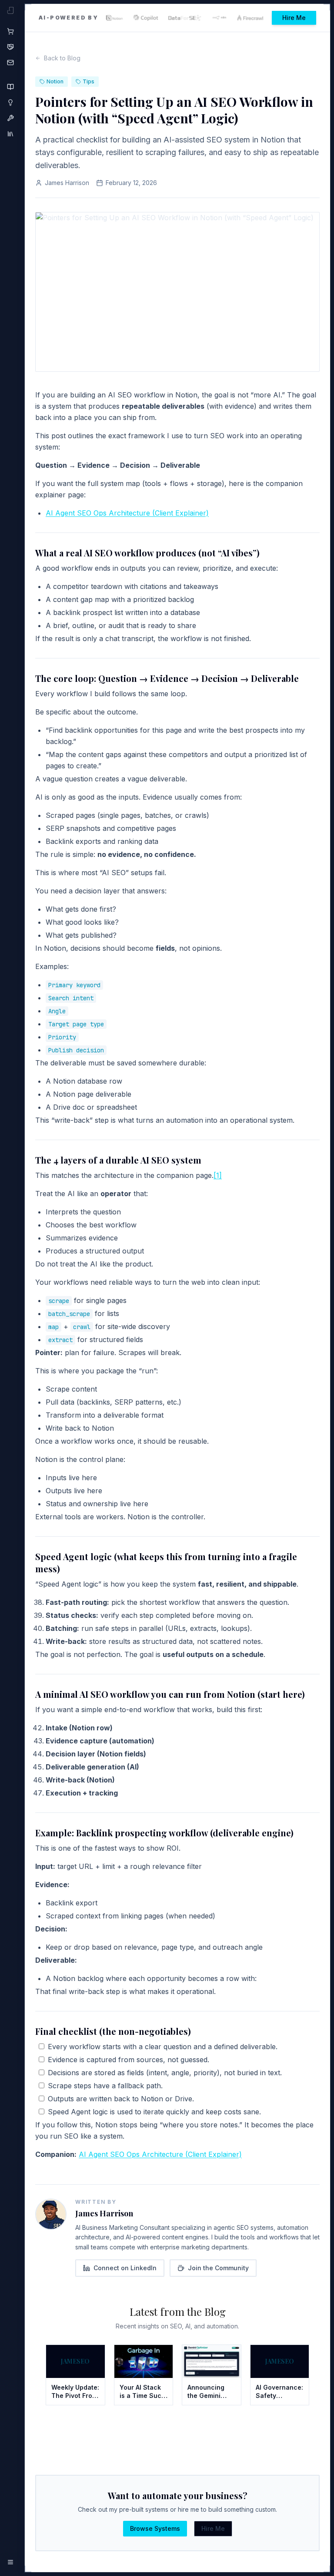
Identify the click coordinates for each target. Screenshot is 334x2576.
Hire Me (294, 18)
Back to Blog (62, 58)
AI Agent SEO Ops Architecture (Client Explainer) (127, 513)
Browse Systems (155, 2528)
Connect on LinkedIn (125, 2268)
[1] (218, 1175)
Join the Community (218, 2268)
